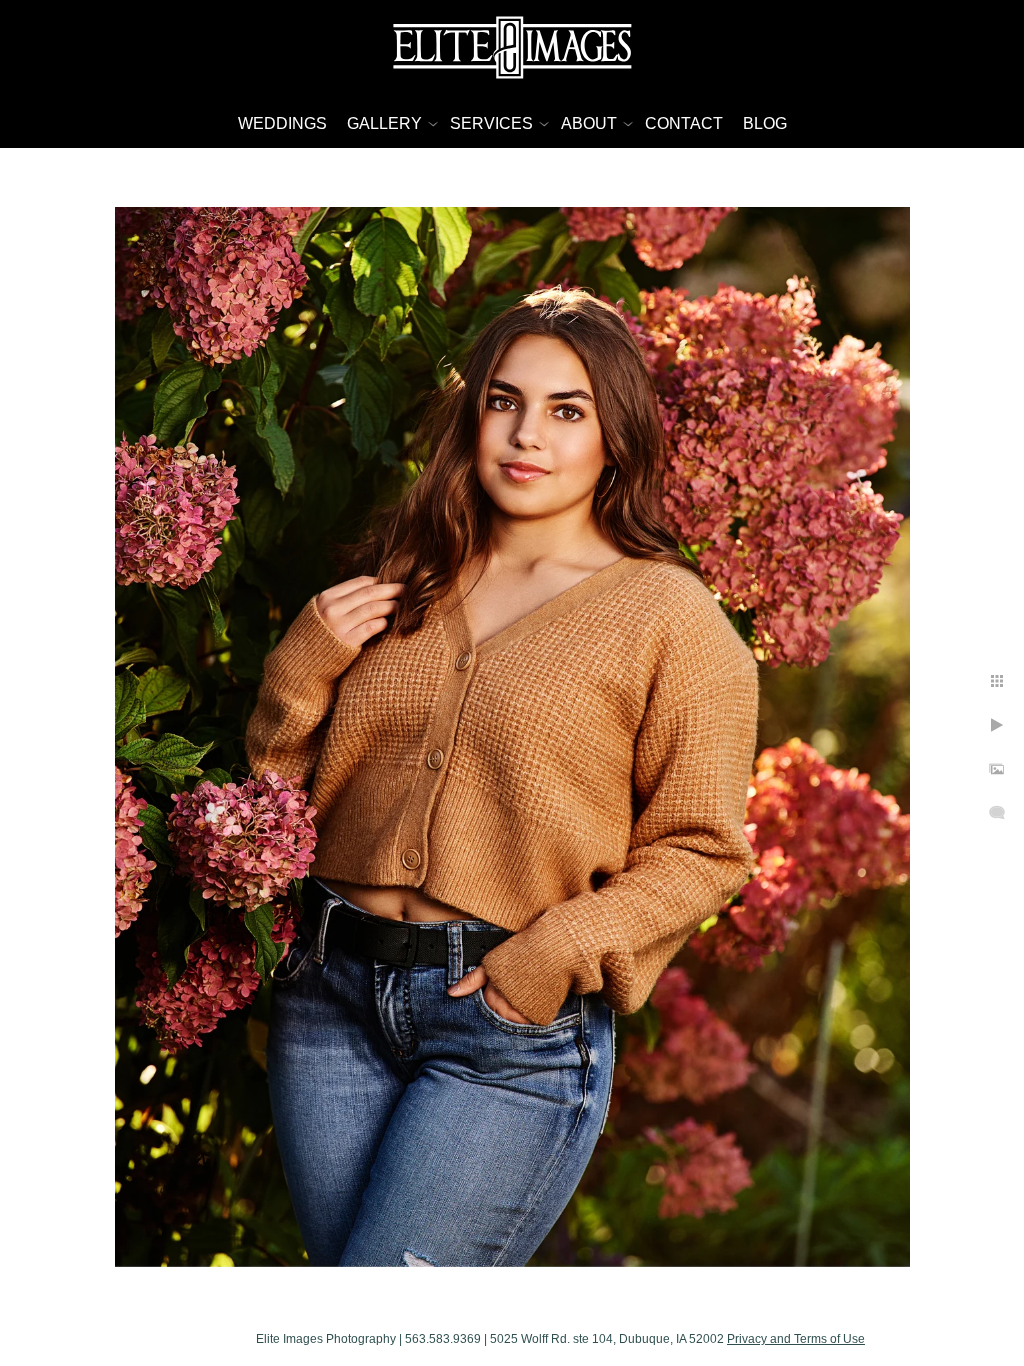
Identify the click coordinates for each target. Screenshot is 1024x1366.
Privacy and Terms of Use (796, 1339)
